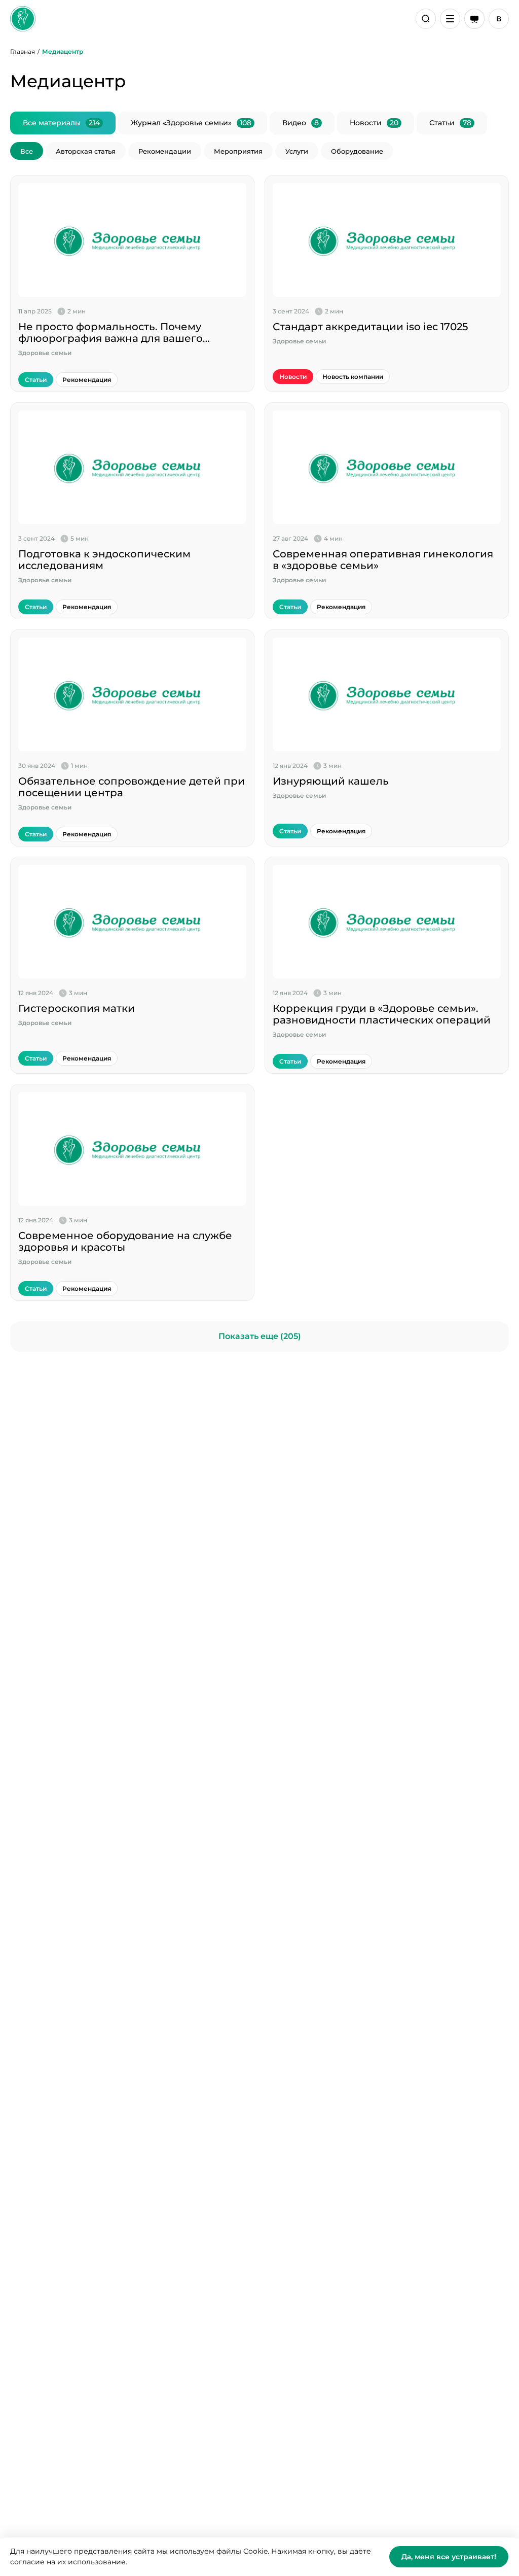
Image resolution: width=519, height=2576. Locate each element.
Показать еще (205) (260, 1336)
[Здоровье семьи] (23, 19)
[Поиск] (426, 19)
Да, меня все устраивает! (449, 2557)
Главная (23, 51)
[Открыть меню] (450, 19)
